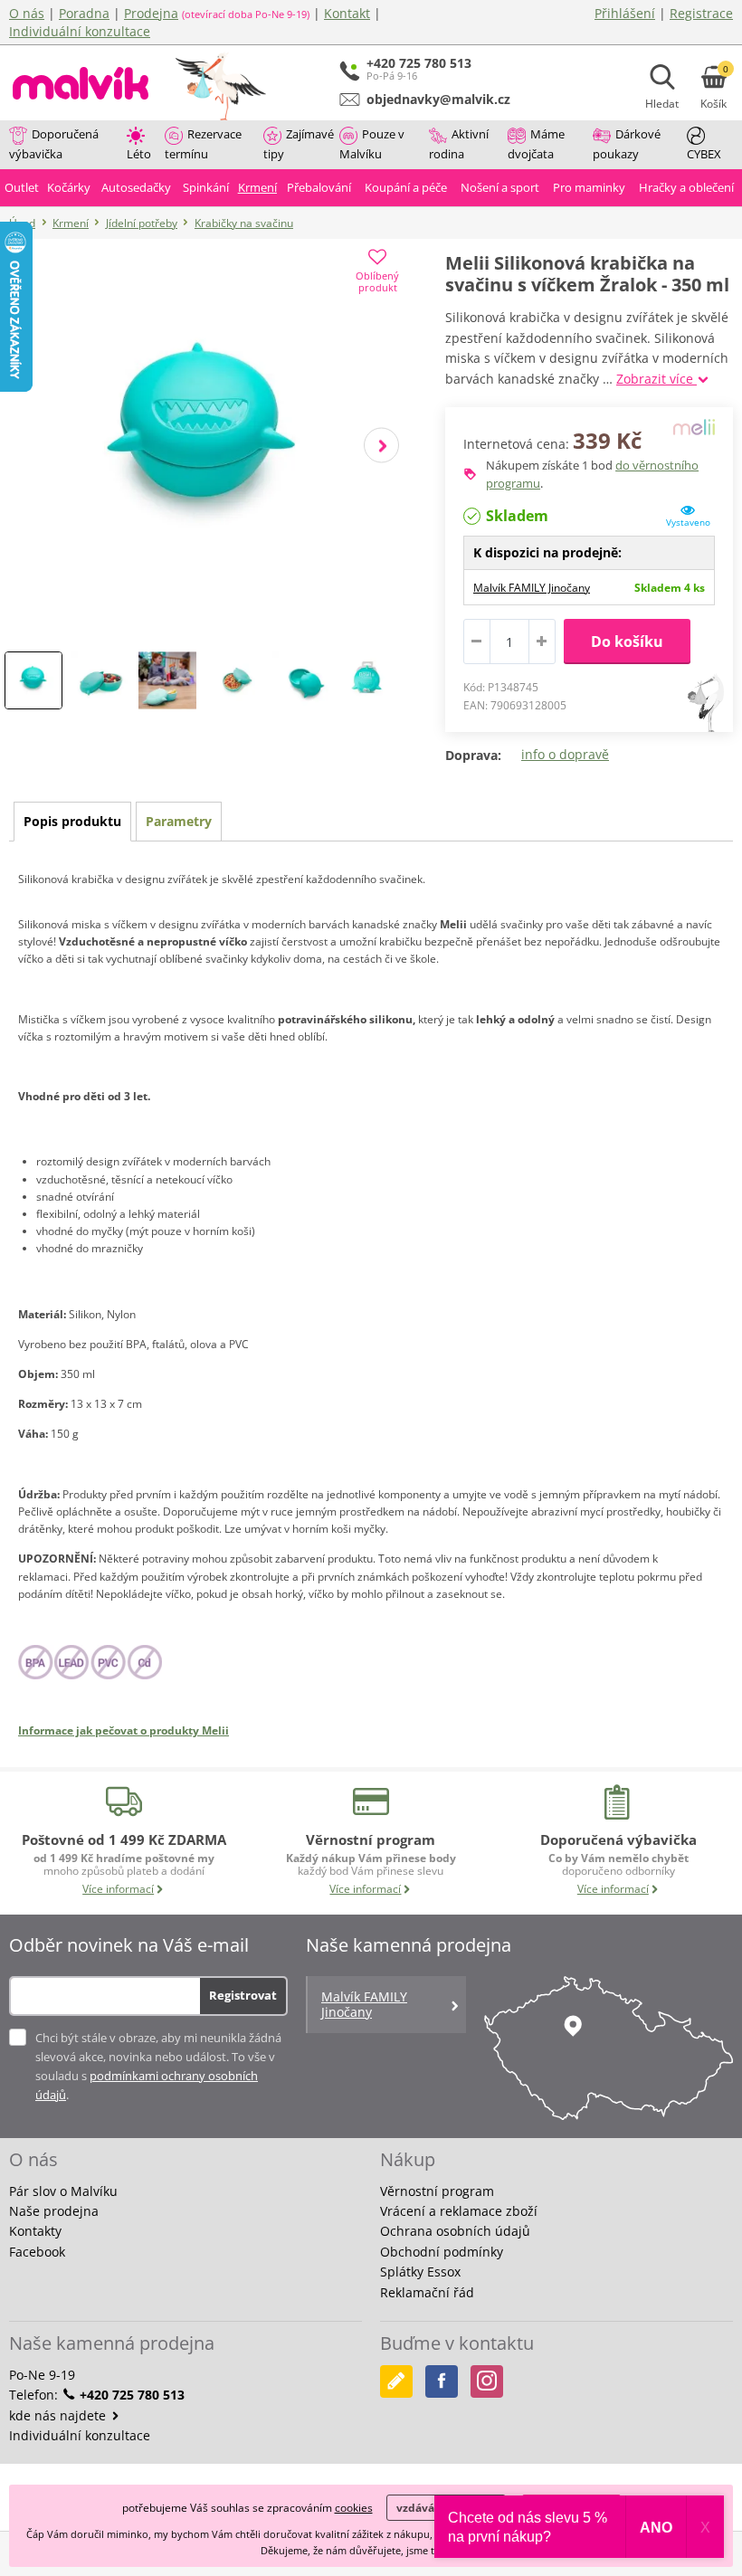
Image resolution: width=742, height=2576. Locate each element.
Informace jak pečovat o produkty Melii (124, 1730)
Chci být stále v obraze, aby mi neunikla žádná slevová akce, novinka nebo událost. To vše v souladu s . (158, 2066)
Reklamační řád (427, 2292)
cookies (354, 2508)
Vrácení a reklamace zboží (459, 2211)
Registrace (701, 13)
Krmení (71, 223)
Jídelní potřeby (142, 223)
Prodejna (151, 13)
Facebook (37, 2252)
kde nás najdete (59, 2415)
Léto (139, 154)
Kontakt (347, 13)
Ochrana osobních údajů (455, 2231)
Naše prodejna (54, 2211)
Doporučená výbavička (54, 144)
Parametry (179, 821)
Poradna (84, 13)
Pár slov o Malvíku (63, 2191)
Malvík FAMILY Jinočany (532, 588)
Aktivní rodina (459, 144)
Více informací (118, 1889)
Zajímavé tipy (299, 144)
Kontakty (35, 2231)
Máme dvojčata (536, 144)
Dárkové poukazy (627, 144)
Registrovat (243, 1995)
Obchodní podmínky (442, 2252)
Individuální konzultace (80, 31)
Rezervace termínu (203, 144)
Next (381, 445)
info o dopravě (565, 754)
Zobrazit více (656, 379)
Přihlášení (625, 13)
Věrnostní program (437, 2191)
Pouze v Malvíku (372, 144)
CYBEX (704, 154)
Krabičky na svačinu (244, 223)
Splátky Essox (420, 2272)
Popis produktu (72, 821)
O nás (27, 13)
